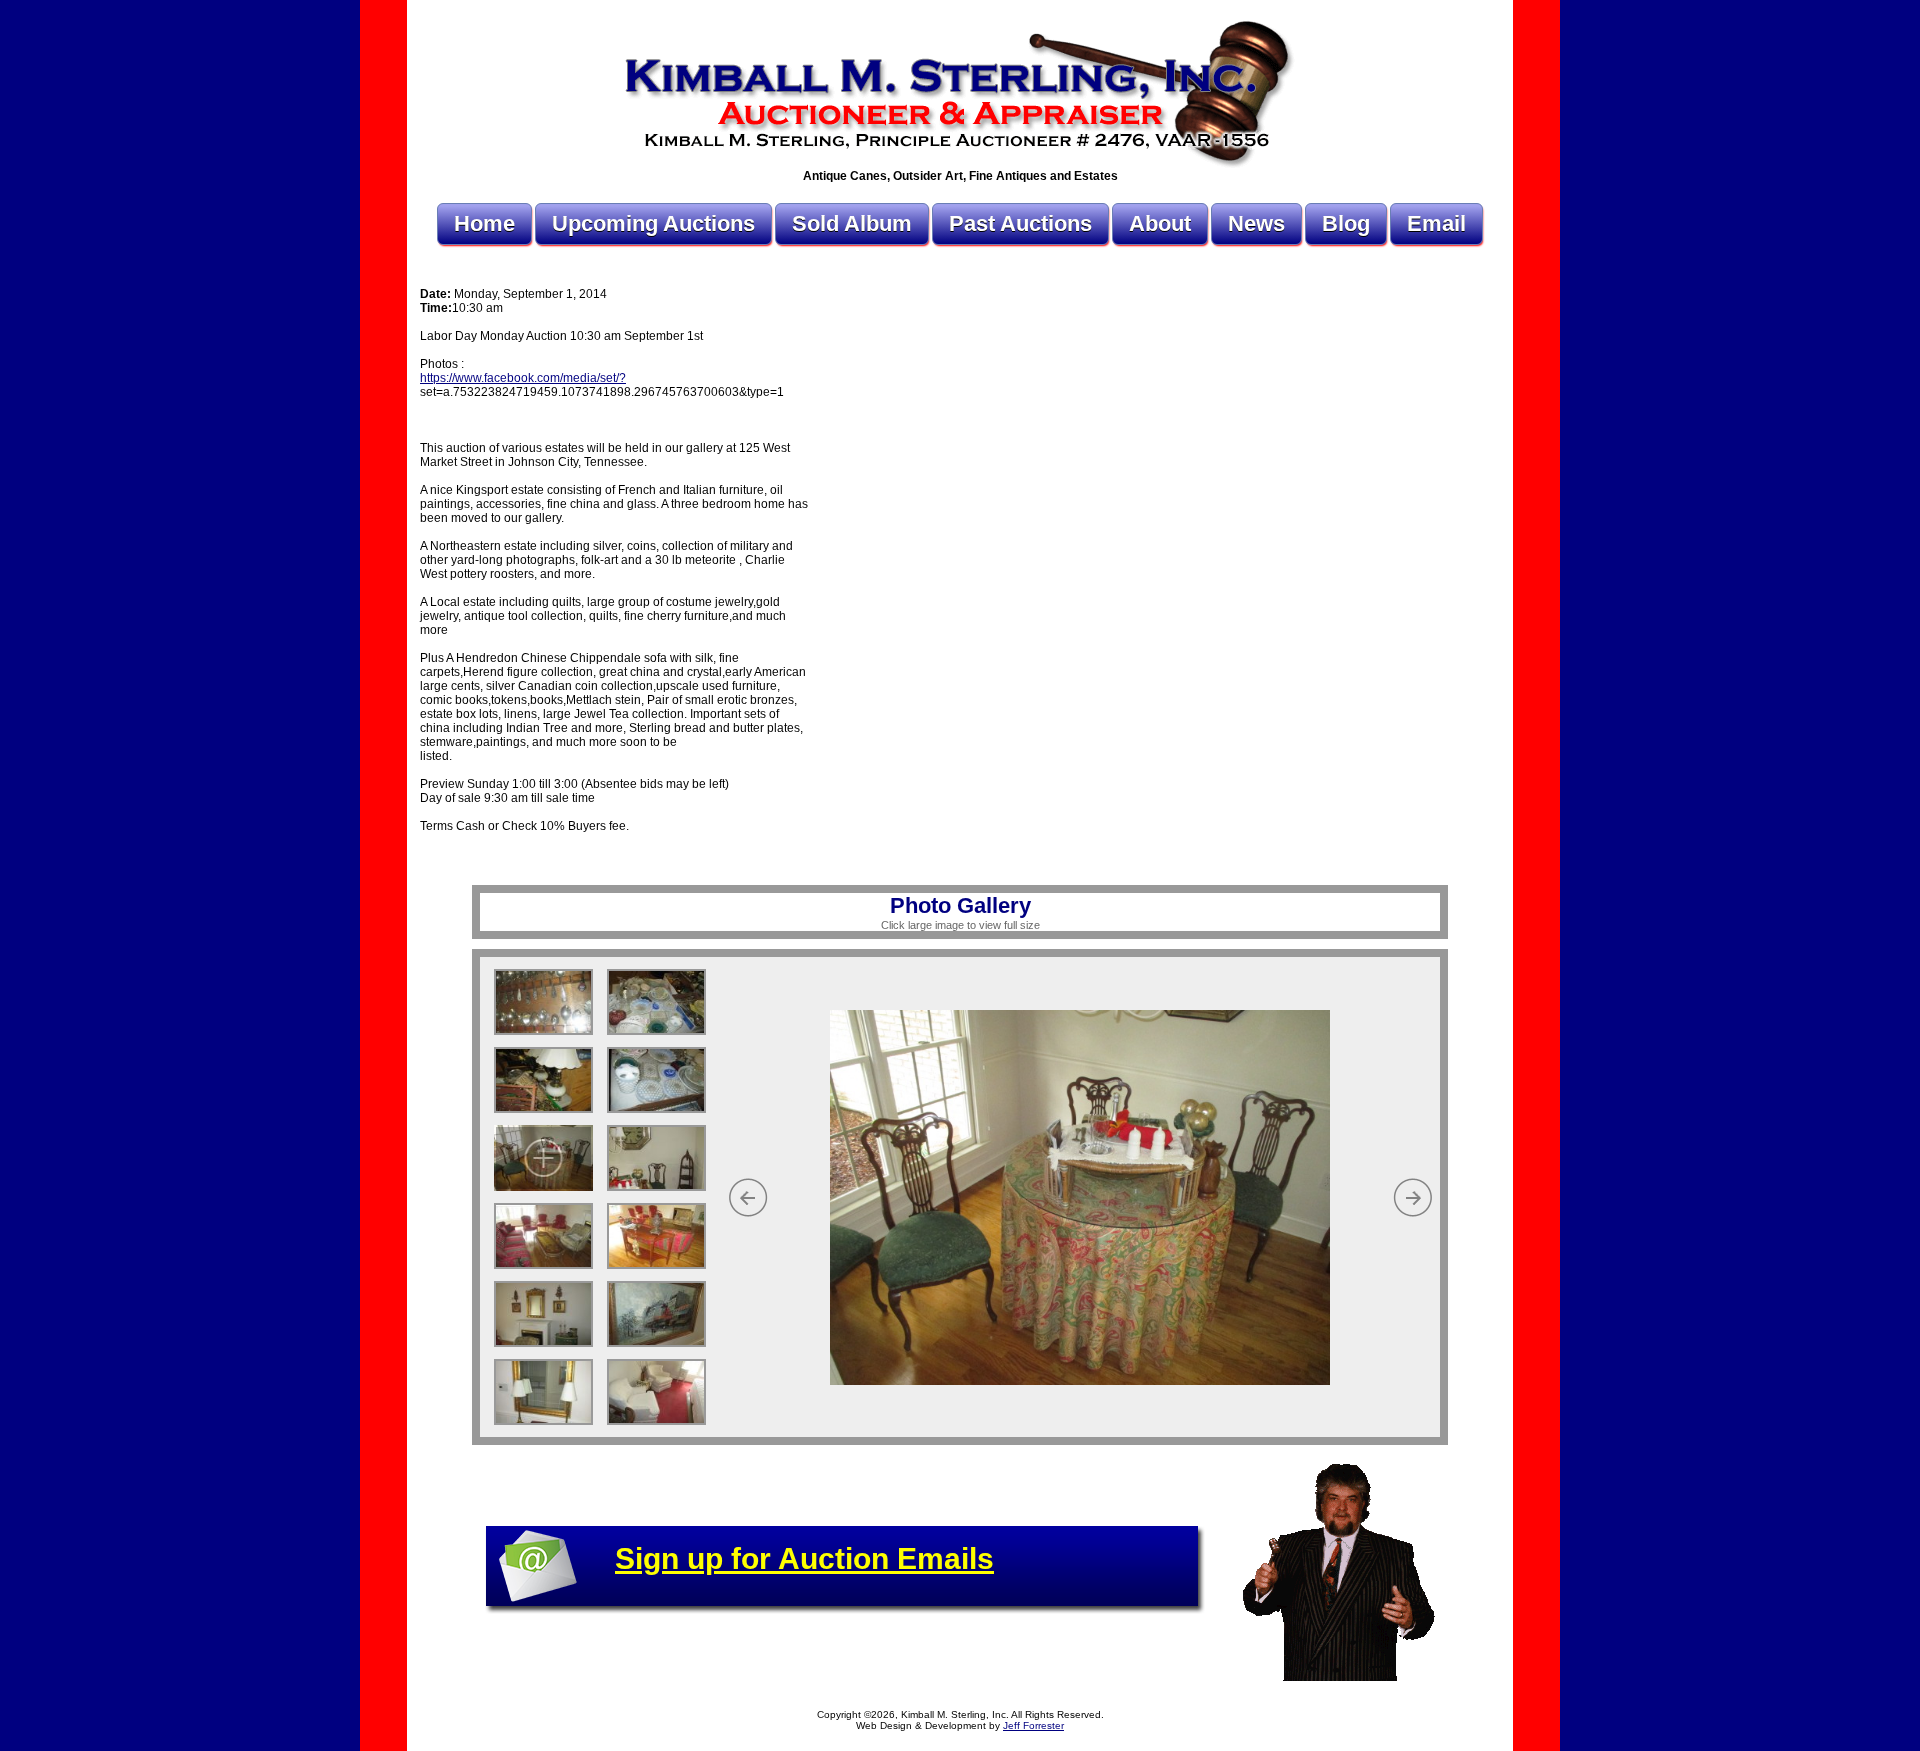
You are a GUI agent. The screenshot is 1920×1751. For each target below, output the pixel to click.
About (1160, 223)
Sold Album (852, 223)
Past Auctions (1020, 223)
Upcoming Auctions (653, 223)
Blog (1346, 223)
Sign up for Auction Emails (804, 1558)
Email (1436, 223)
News (1256, 223)
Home (484, 223)
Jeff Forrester (1033, 1725)
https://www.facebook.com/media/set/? (523, 378)
